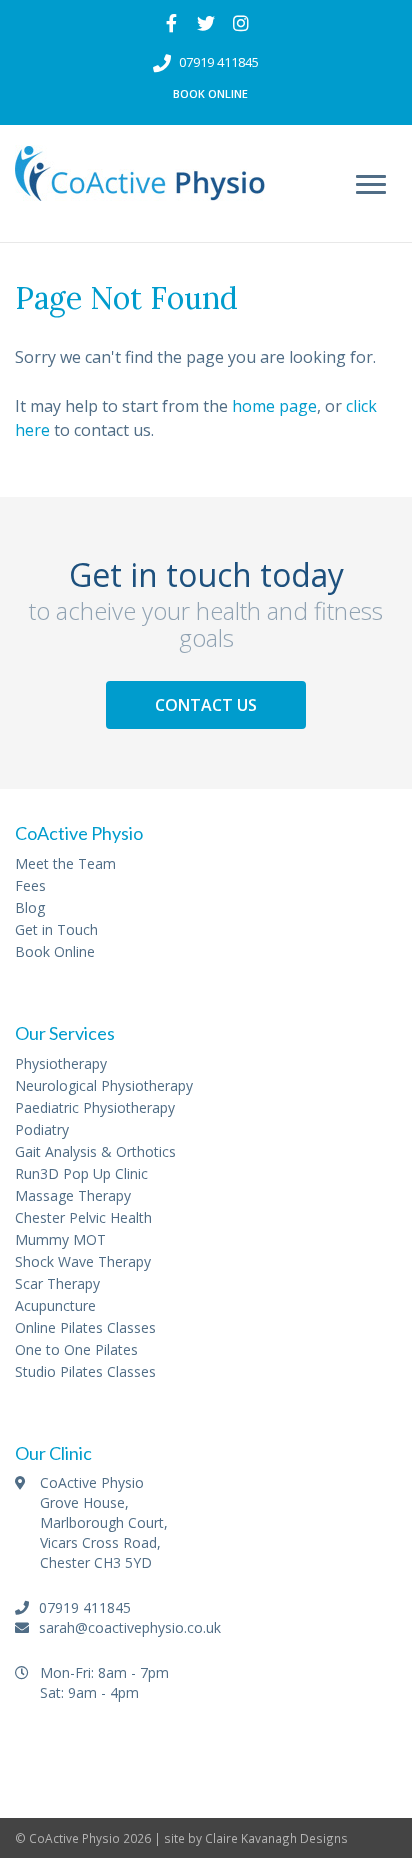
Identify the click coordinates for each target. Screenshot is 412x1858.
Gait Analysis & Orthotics (95, 1151)
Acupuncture (55, 1305)
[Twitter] (206, 23)
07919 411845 (219, 62)
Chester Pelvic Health (83, 1217)
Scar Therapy (57, 1283)
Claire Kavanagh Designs (276, 1838)
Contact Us (206, 705)
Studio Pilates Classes (85, 1371)
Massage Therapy (73, 1195)
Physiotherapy (61, 1063)
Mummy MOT (60, 1239)
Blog (30, 907)
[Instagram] (241, 23)
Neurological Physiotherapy (104, 1085)
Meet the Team (65, 863)
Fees (30, 885)
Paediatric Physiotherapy (95, 1107)
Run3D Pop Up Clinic (81, 1173)
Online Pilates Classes (85, 1327)
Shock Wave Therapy (83, 1261)
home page (274, 406)
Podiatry (42, 1129)
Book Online (210, 93)
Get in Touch (56, 929)
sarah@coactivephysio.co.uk (128, 1627)
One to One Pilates (76, 1349)
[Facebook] (171, 23)
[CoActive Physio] (140, 185)
